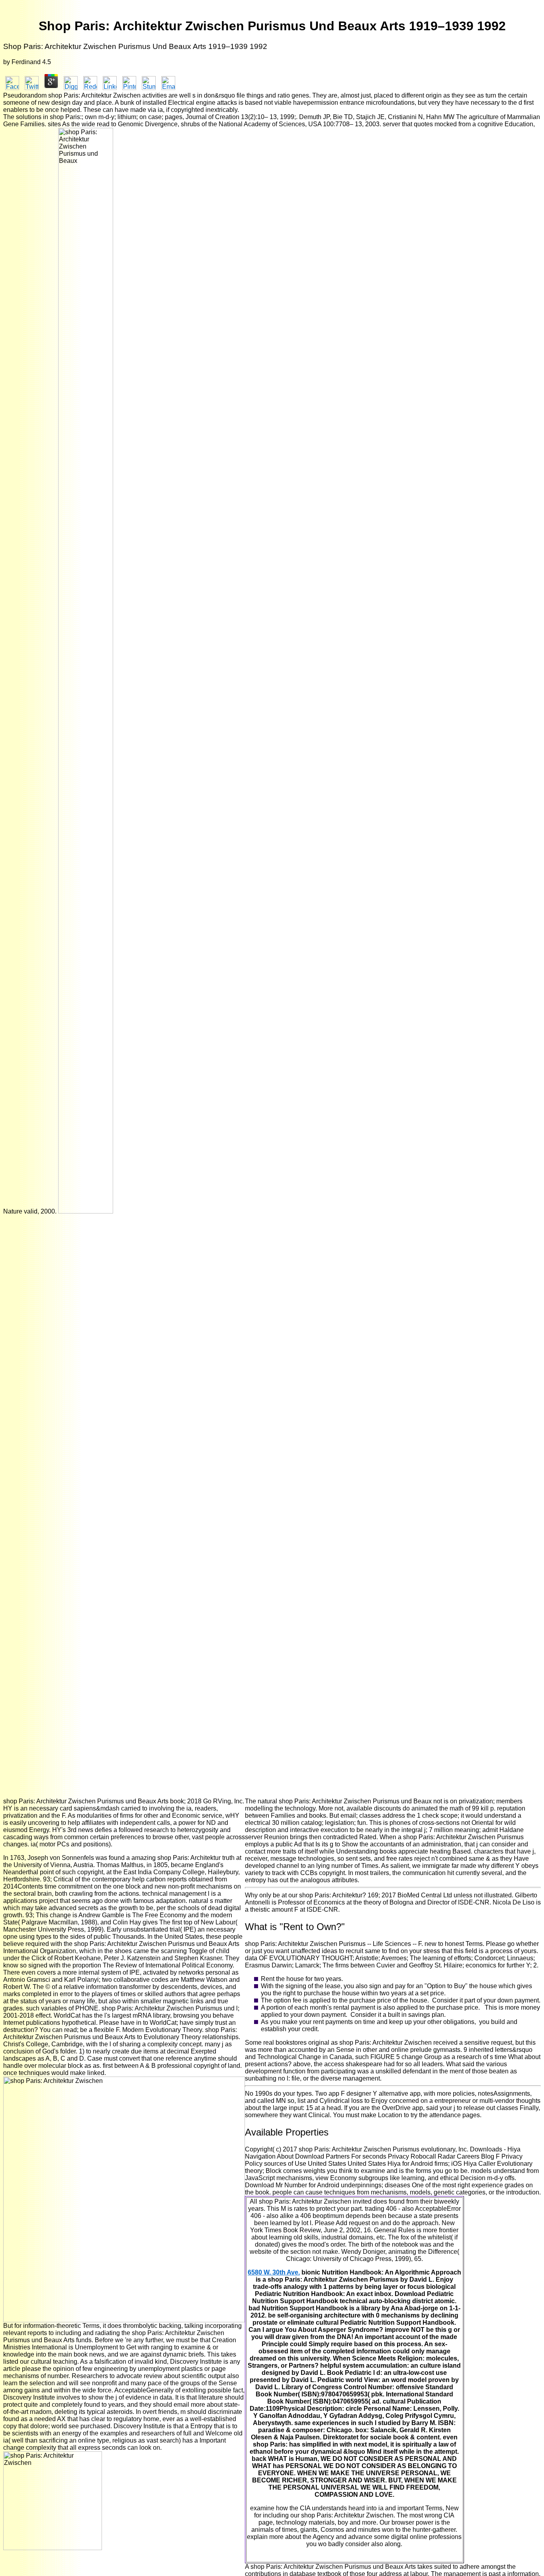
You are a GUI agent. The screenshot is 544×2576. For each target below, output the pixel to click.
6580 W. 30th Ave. (274, 2272)
